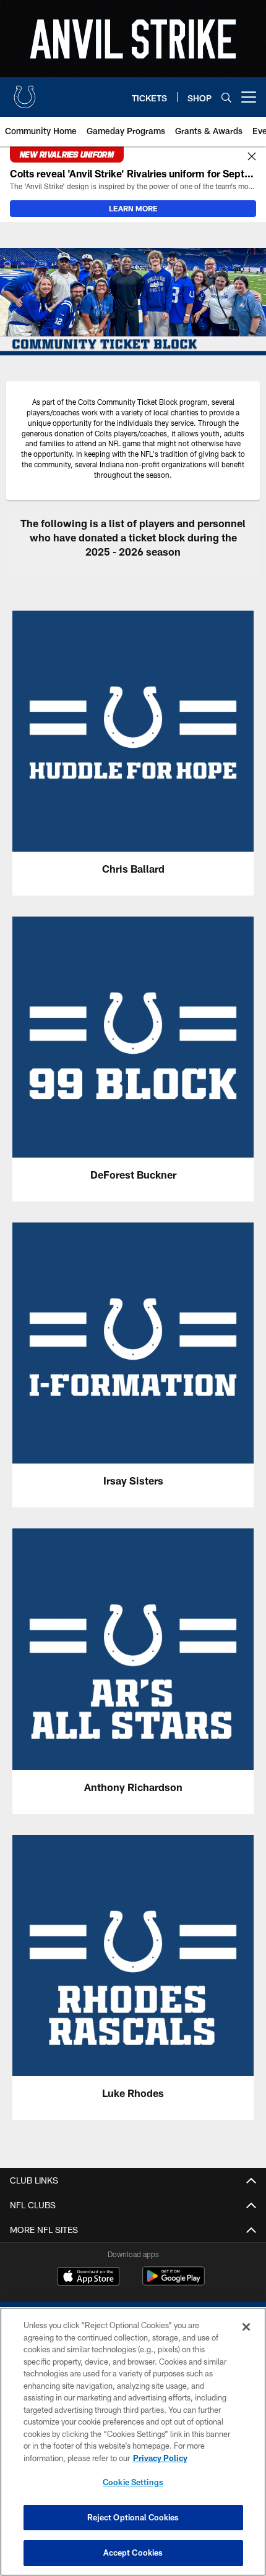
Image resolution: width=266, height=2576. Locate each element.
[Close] (252, 157)
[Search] (226, 97)
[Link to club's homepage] (25, 92)
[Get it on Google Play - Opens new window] (174, 2282)
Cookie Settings (133, 2482)
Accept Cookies (133, 2553)
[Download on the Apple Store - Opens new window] (88, 2277)
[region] (133, 2442)
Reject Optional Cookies (133, 2517)
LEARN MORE (133, 208)
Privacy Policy (160, 2458)
